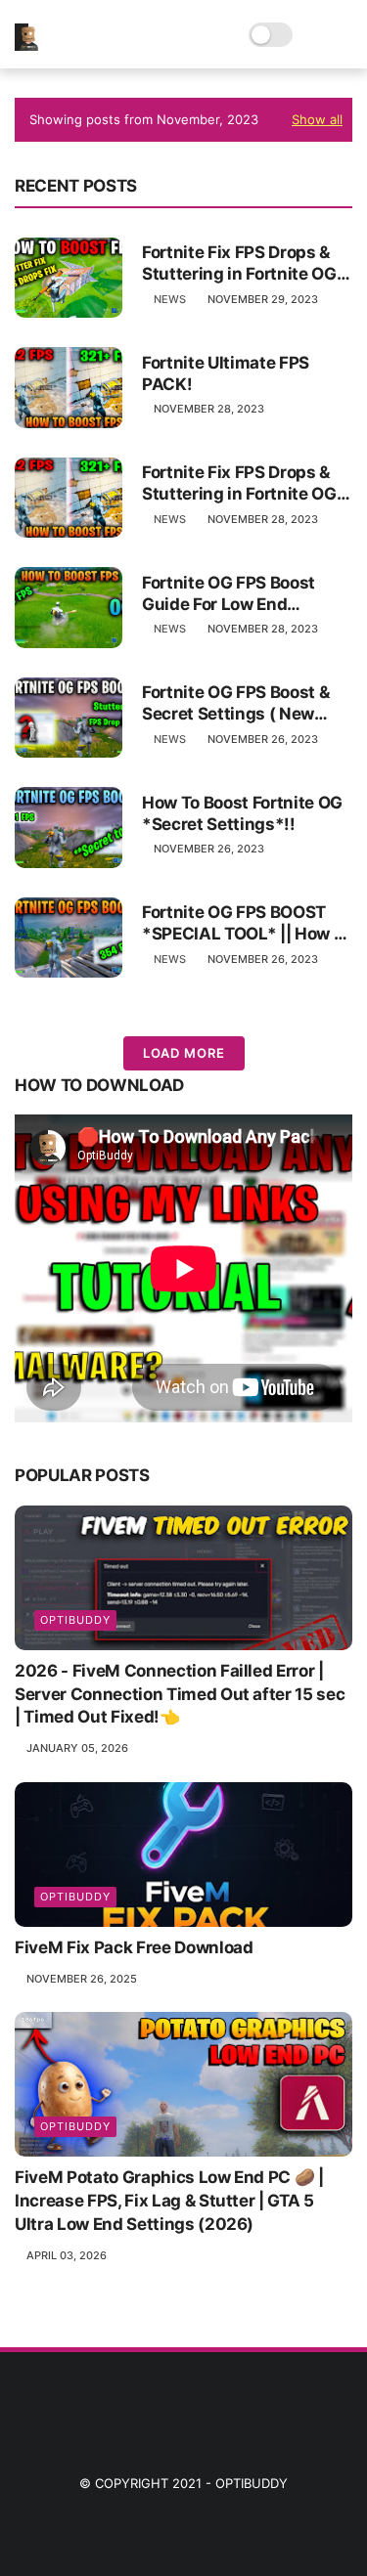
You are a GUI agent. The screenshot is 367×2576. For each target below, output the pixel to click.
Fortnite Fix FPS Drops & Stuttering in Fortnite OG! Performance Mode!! (242, 263)
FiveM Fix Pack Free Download (134, 1947)
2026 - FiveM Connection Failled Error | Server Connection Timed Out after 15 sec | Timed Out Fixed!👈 (180, 1694)
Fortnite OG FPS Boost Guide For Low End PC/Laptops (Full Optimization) (229, 594)
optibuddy (75, 1620)
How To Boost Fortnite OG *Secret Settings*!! (242, 813)
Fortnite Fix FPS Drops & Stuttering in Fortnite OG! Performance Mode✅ (242, 483)
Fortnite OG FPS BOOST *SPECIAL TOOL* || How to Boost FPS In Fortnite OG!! (246, 923)
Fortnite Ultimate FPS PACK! (226, 373)
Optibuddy (252, 2483)
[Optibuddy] (28, 45)
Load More (184, 1053)
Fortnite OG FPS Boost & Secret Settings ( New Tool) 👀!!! (235, 703)
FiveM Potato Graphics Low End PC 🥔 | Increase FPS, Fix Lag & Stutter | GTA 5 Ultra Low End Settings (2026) (169, 2201)
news (170, 299)
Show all (317, 119)
